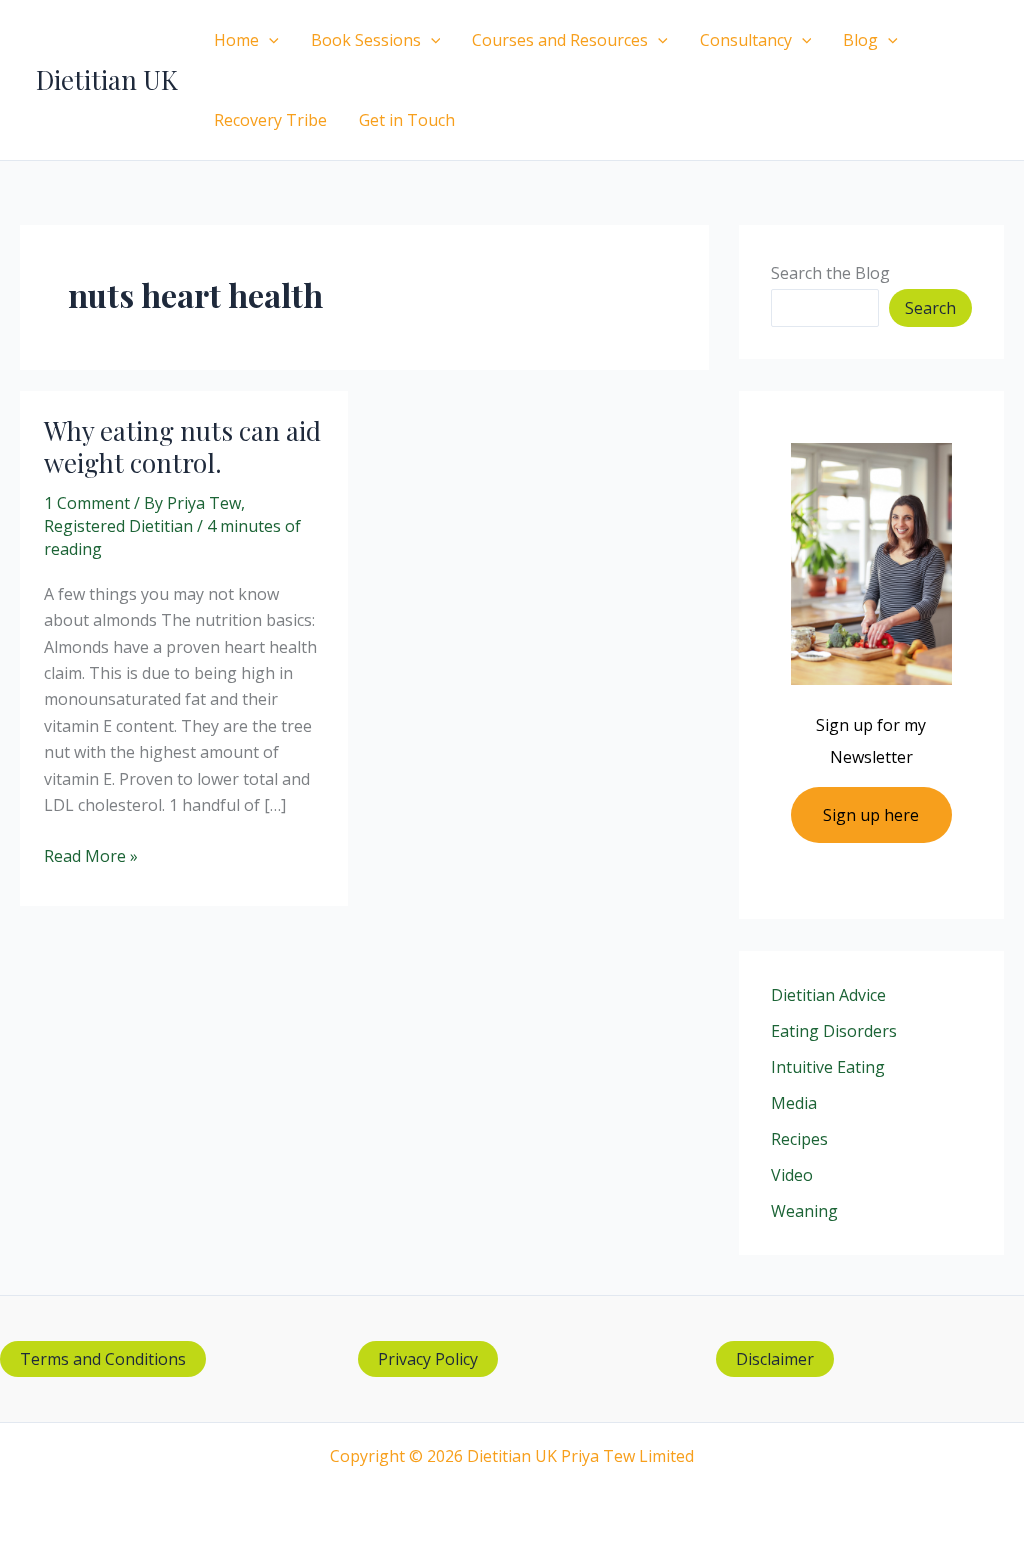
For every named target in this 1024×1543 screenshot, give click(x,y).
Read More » (91, 856)
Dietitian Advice (828, 995)
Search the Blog (830, 273)
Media (794, 1103)
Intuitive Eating (828, 1067)
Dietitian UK (107, 79)
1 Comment (87, 503)
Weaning (804, 1211)
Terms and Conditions (103, 1359)
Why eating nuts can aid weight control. (182, 446)
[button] (269, 40)
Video (792, 1175)
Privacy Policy (428, 1359)
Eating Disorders (834, 1031)
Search (930, 308)
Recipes (799, 1139)
